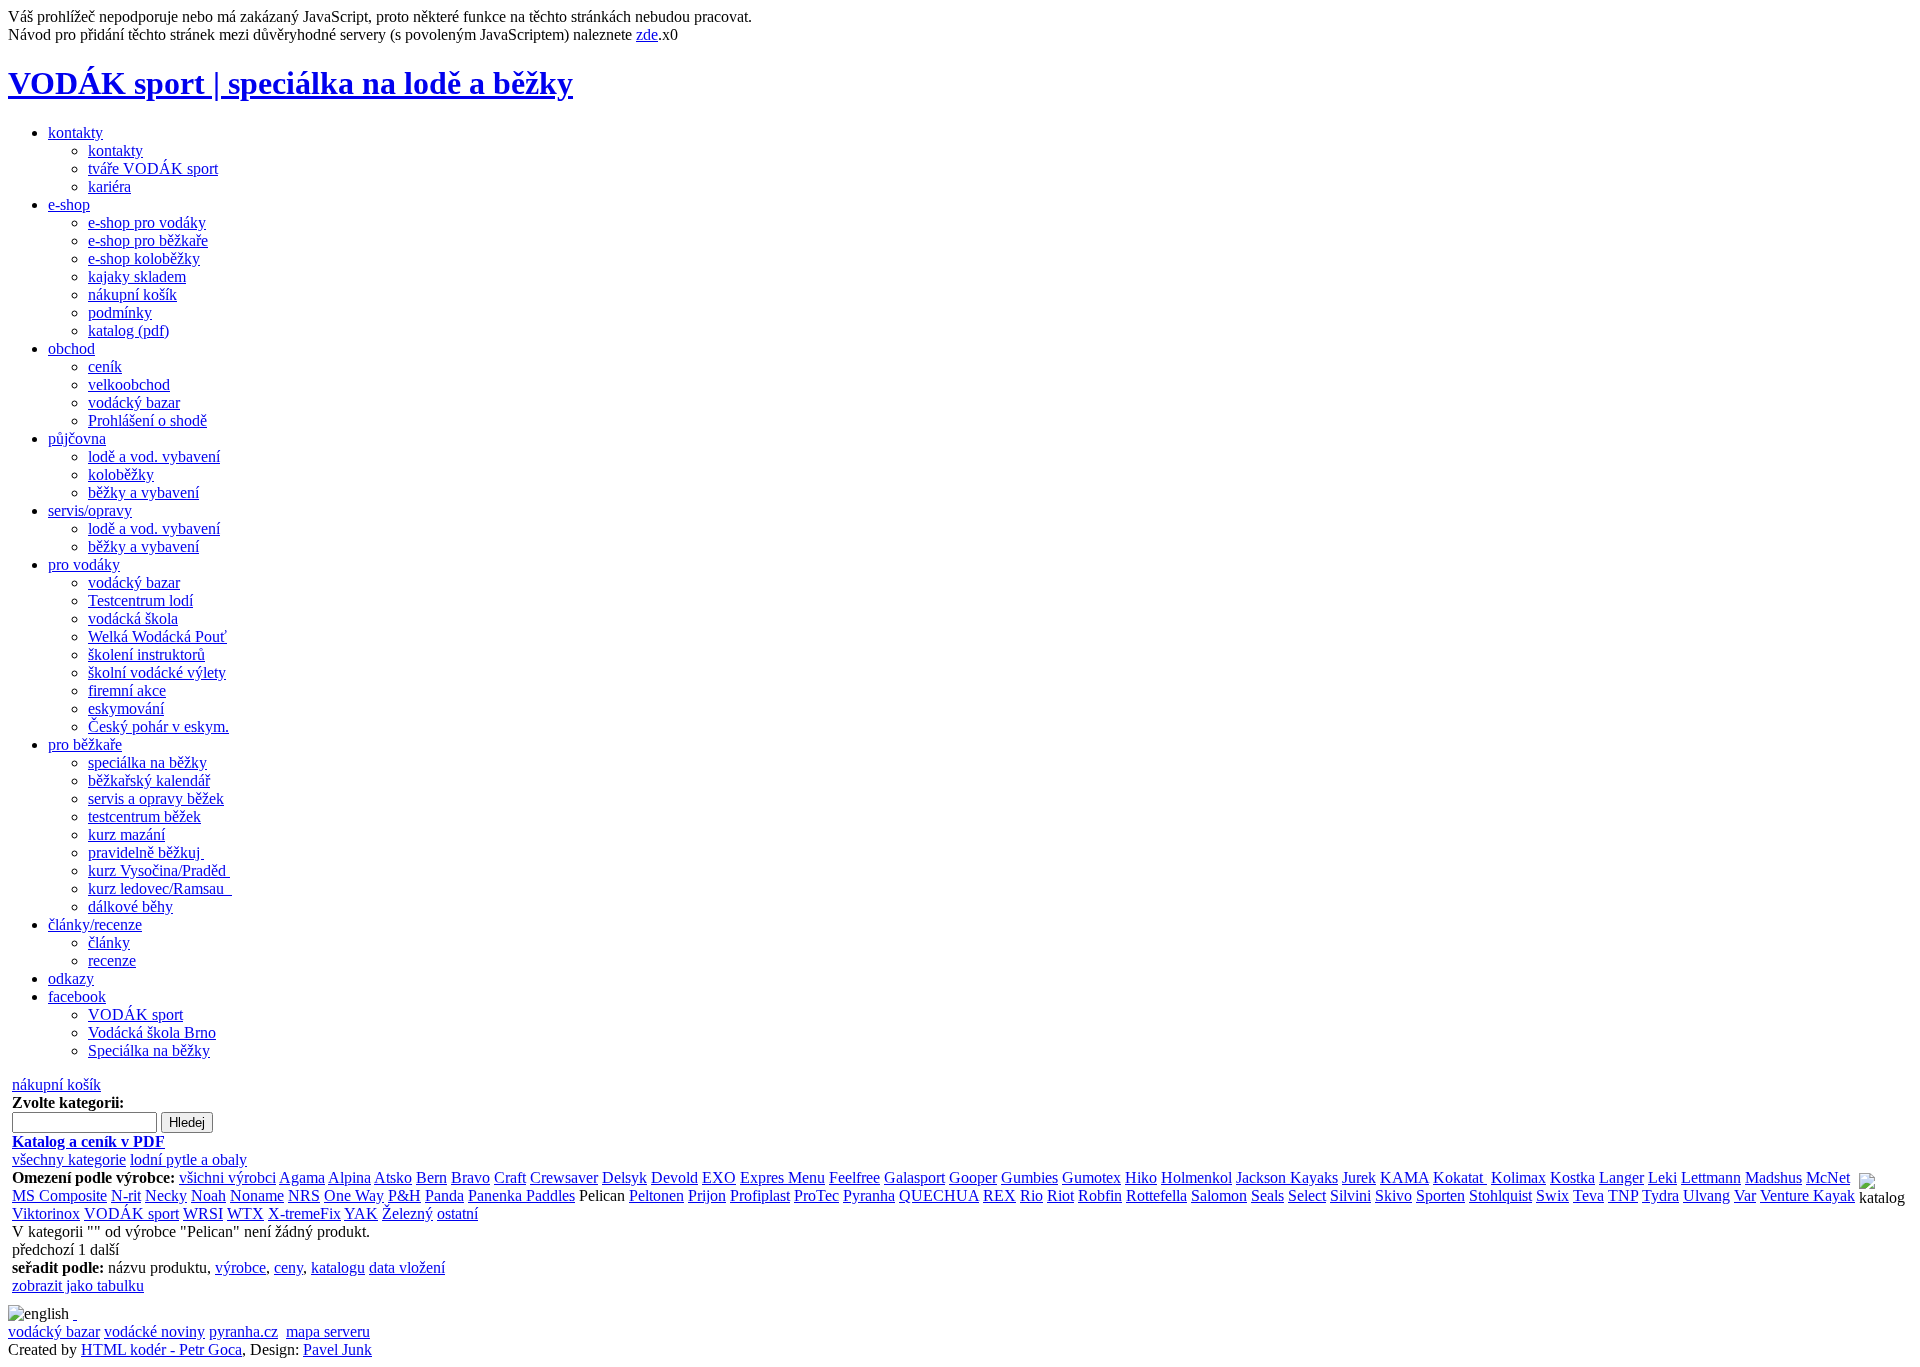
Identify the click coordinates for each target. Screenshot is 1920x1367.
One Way (354, 1195)
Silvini (1350, 1195)
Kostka (1572, 1177)
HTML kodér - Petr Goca (161, 1349)
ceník (105, 366)
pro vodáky (84, 564)
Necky (166, 1195)
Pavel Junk (337, 1349)
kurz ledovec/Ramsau (160, 888)
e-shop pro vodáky (147, 222)
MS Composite (59, 1195)
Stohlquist (1500, 1195)
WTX (245, 1213)
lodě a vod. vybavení (154, 456)
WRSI (203, 1213)
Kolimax (1518, 1177)
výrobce (240, 1267)
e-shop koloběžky (144, 258)
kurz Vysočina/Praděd (159, 870)
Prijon (707, 1195)
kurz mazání (126, 834)
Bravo (470, 1177)
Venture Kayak (1807, 1195)
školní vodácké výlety (157, 672)
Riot (1060, 1195)
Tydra (1660, 1195)
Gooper (973, 1177)
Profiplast (760, 1195)
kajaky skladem (137, 276)
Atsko (393, 1177)
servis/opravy (90, 510)
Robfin (1100, 1195)
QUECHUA (939, 1195)
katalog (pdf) (128, 330)
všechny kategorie (69, 1159)
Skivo (1393, 1195)
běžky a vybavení (143, 492)
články (109, 942)
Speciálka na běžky (149, 1050)
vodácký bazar (134, 402)
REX (999, 1195)
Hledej (187, 1122)
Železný (407, 1213)
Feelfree (854, 1177)
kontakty (75, 132)
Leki (1662, 1177)
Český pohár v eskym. (158, 726)
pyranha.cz (243, 1331)
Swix (1552, 1195)
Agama (302, 1177)
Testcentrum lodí (140, 600)
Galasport (914, 1177)
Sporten (1440, 1195)
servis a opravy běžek (156, 798)
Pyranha (869, 1195)
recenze (112, 960)
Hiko (1141, 1177)
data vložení (407, 1267)
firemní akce (127, 690)
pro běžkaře (85, 744)
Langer (1621, 1177)
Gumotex (1091, 1177)
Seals (1267, 1195)
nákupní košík (132, 294)
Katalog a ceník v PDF (88, 1141)
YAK (361, 1213)
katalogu (338, 1267)
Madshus (1773, 1177)
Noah (208, 1195)
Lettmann (1711, 1177)
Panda (444, 1195)
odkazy (71, 978)
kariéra (109, 186)
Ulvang (1706, 1195)
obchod (71, 348)
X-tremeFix (304, 1213)
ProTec (816, 1195)
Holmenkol (1196, 1177)
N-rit (126, 1195)
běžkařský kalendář (149, 780)
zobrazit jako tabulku (78, 1285)
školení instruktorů (146, 654)
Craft (510, 1177)
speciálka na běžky (147, 762)
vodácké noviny (154, 1331)
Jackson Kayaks (1287, 1177)
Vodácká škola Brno (152, 1032)
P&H (404, 1195)
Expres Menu (782, 1177)
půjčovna (77, 438)
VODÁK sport (135, 1014)
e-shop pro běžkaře (148, 240)
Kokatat (1460, 1177)
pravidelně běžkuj (146, 852)
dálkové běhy (130, 906)
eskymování (126, 708)
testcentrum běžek (144, 816)
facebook (77, 996)
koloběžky (121, 474)
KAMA (1404, 1177)
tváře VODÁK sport (153, 168)
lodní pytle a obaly (188, 1159)
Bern (431, 1177)
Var (1745, 1195)
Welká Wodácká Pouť (157, 636)
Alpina (349, 1177)
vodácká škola (133, 618)
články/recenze (95, 924)
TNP (1623, 1195)
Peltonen (656, 1195)
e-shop (69, 204)
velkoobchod (129, 384)
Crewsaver (564, 1177)
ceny (288, 1267)
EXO (719, 1177)
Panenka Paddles (521, 1195)
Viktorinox (46, 1213)
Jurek (1359, 1177)
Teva (1588, 1195)
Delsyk (624, 1177)
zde (647, 34)
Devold (674, 1177)
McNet (1828, 1177)
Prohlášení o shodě (147, 420)
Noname (257, 1195)
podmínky (120, 312)
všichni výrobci (227, 1177)
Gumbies (1029, 1177)
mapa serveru (328, 1331)
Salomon (1219, 1195)
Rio (1031, 1195)
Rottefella (1156, 1195)
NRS (304, 1195)
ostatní (457, 1213)
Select (1307, 1195)
